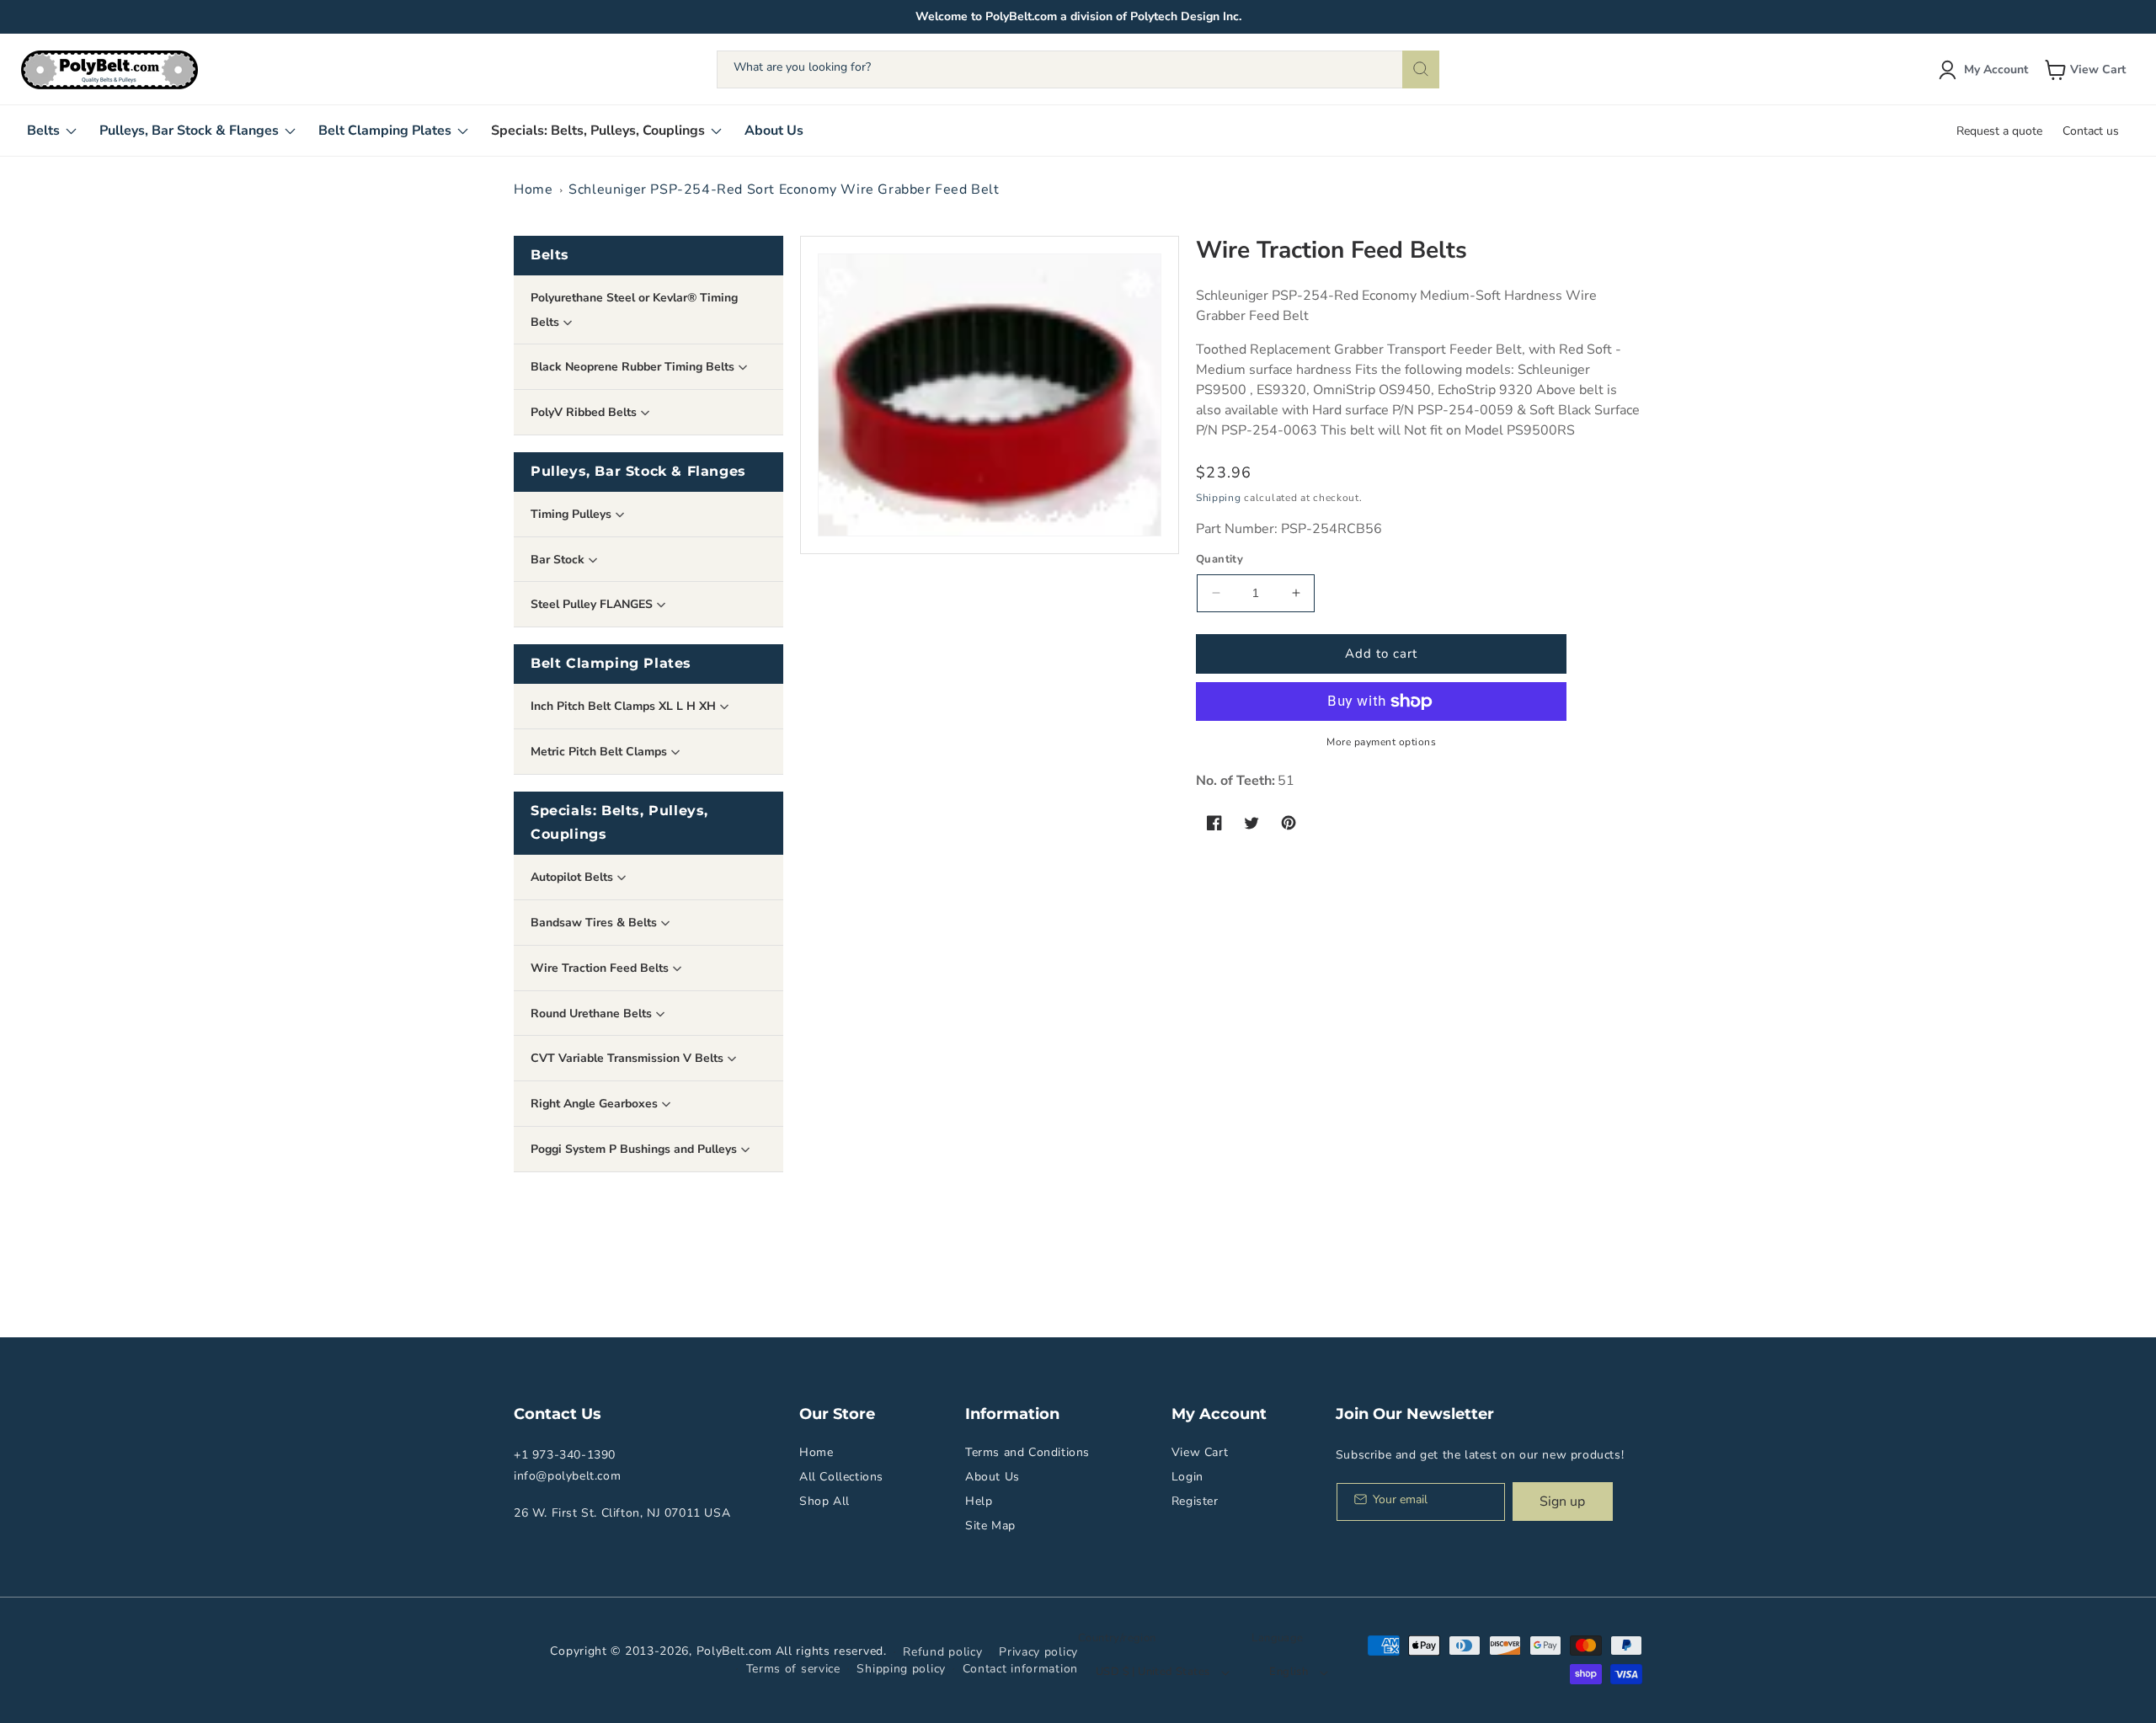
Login (1187, 1477)
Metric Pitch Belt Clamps (600, 752)
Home (533, 189)
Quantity (1219, 559)
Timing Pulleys (573, 514)
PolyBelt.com (734, 1651)
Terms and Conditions (1027, 1452)
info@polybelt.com (567, 1476)
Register (1195, 1501)
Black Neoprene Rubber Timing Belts (634, 367)
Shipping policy (901, 1669)
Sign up (1562, 1502)
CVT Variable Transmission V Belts (629, 1058)
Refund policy (942, 1652)
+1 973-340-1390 (565, 1455)
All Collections (841, 1477)
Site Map (990, 1526)
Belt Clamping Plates (611, 663)
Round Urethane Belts (593, 1014)
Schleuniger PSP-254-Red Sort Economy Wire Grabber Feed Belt (784, 189)
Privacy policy (1038, 1652)
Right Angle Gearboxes (596, 1104)
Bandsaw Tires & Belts (595, 923)
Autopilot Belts (574, 877)
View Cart (1200, 1452)
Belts (550, 255)
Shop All (825, 1501)
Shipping (1219, 498)
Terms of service (793, 1669)
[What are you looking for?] (1421, 69)
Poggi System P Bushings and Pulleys (635, 1149)
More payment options (1381, 742)
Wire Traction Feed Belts (601, 968)
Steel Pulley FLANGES (593, 604)
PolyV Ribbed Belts (585, 412)
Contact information (1020, 1669)
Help (979, 1501)
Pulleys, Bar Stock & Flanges (638, 471)
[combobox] (1078, 69)
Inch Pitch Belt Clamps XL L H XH (625, 706)
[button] (2087, 70)
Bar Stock (559, 560)
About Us (993, 1477)
